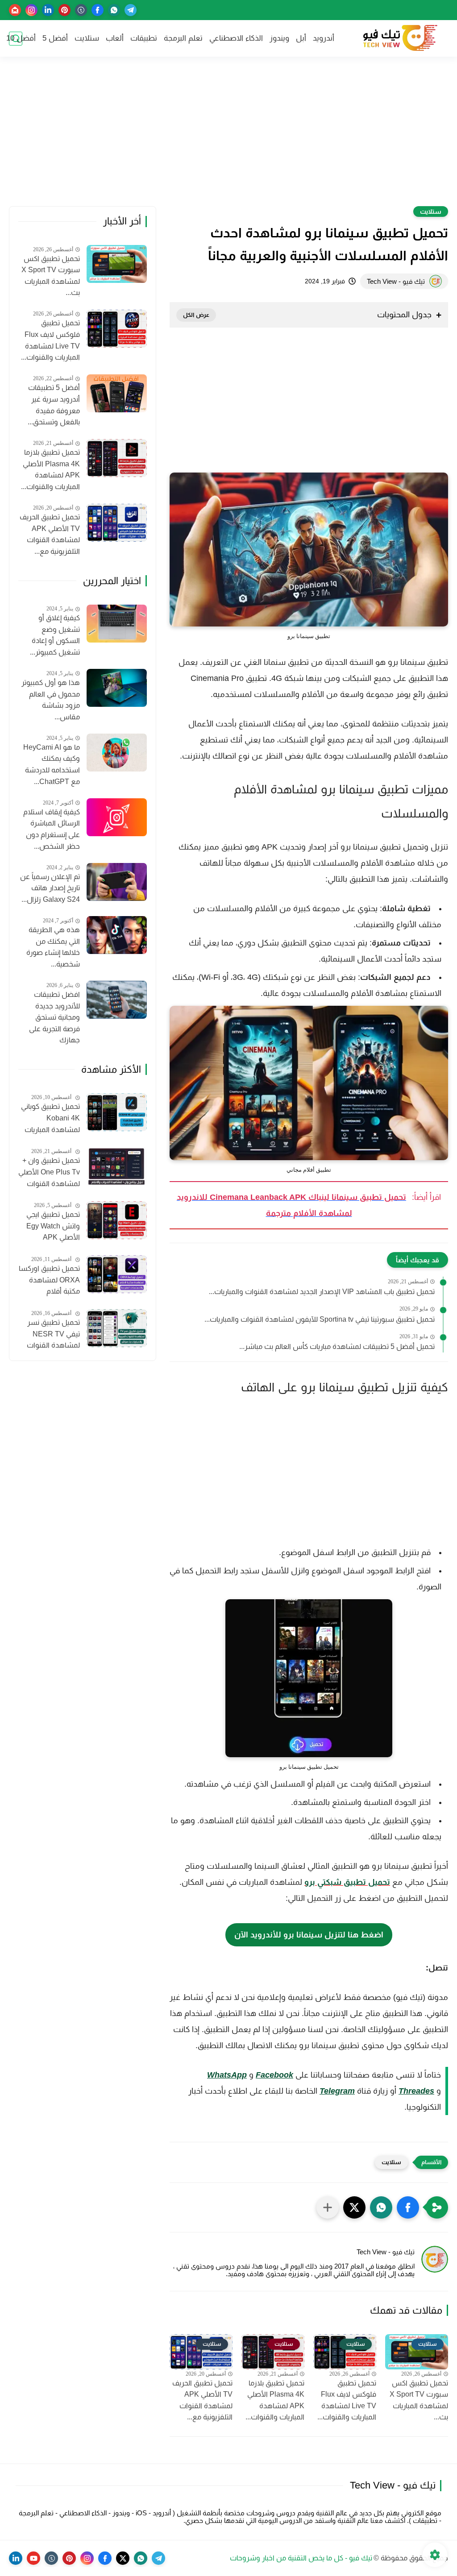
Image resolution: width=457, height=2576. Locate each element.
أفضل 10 (21, 38)
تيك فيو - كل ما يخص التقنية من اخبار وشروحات (301, 2558)
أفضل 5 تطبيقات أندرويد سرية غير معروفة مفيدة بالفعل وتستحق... (54, 405)
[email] (15, 10)
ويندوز (279, 38)
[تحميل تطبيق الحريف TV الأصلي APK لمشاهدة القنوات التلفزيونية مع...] (117, 523)
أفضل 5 (55, 38)
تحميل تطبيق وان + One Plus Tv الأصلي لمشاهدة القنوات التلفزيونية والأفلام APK (49, 1173)
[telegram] (131, 10)
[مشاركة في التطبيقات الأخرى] (328, 2207)
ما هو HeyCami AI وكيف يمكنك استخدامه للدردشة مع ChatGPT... (52, 764)
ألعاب (115, 38)
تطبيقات (144, 38)
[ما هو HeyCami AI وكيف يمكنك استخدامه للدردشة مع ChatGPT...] (117, 753)
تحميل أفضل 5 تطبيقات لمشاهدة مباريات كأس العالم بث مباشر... (337, 1346)
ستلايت (87, 38)
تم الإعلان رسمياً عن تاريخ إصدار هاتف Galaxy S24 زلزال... (50, 888)
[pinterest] (64, 10)
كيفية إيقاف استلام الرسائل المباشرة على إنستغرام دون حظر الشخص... (52, 829)
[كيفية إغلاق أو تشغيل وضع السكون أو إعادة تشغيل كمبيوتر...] (117, 624)
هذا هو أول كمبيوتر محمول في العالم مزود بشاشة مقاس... (51, 700)
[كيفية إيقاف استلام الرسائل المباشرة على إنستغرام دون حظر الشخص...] (117, 817)
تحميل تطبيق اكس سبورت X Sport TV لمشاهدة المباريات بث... (419, 2400)
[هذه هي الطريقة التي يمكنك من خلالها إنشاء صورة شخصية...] (117, 935)
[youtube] (33, 2558)
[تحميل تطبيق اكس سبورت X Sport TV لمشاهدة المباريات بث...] (117, 264)
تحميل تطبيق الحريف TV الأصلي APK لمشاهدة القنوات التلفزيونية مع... (202, 2400)
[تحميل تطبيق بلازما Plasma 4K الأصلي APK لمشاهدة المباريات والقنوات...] (117, 458)
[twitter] (123, 2558)
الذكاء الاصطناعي (236, 38)
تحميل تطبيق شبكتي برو (347, 1882)
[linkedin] (48, 10)
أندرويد (324, 38)
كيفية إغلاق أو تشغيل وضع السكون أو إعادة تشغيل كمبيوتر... (55, 635)
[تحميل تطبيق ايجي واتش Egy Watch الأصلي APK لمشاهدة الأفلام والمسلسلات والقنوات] (117, 1220)
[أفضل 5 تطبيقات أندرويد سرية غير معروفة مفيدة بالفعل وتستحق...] (117, 393)
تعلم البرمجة (183, 38)
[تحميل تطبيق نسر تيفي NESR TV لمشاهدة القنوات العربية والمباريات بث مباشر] (117, 1328)
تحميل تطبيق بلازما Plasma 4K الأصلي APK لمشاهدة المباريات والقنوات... (275, 2400)
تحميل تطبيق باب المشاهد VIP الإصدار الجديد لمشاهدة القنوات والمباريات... (322, 1292)
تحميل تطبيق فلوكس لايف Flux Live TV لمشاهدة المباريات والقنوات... (347, 2400)
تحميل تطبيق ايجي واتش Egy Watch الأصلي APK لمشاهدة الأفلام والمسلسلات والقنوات (53, 1227)
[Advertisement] (228, 137)
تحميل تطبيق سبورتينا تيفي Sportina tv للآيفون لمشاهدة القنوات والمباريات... (320, 1319)
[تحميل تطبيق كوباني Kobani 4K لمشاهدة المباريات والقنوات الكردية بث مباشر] (117, 1112)
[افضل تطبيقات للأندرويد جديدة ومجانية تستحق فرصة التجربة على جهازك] (117, 1000)
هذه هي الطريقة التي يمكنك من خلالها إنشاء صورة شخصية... (53, 947)
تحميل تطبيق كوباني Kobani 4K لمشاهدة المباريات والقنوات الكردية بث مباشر (50, 1119)
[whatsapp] (114, 10)
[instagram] (31, 10)
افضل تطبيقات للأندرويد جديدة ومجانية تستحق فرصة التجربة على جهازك (54, 1017)
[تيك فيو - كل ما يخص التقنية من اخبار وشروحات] (399, 39)
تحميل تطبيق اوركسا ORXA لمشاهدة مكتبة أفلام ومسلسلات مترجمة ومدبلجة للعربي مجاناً (49, 1281)
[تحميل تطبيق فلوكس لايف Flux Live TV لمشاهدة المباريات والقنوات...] (117, 329)
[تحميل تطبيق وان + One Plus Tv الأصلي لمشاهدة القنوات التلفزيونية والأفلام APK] (117, 1166)
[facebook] (98, 10)
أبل (301, 38)
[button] (408, 2207)
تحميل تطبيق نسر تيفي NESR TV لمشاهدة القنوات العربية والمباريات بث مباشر (50, 1335)
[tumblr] (81, 10)
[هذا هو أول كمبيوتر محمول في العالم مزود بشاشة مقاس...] (117, 688)
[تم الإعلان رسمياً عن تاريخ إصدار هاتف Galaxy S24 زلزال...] (117, 882)
